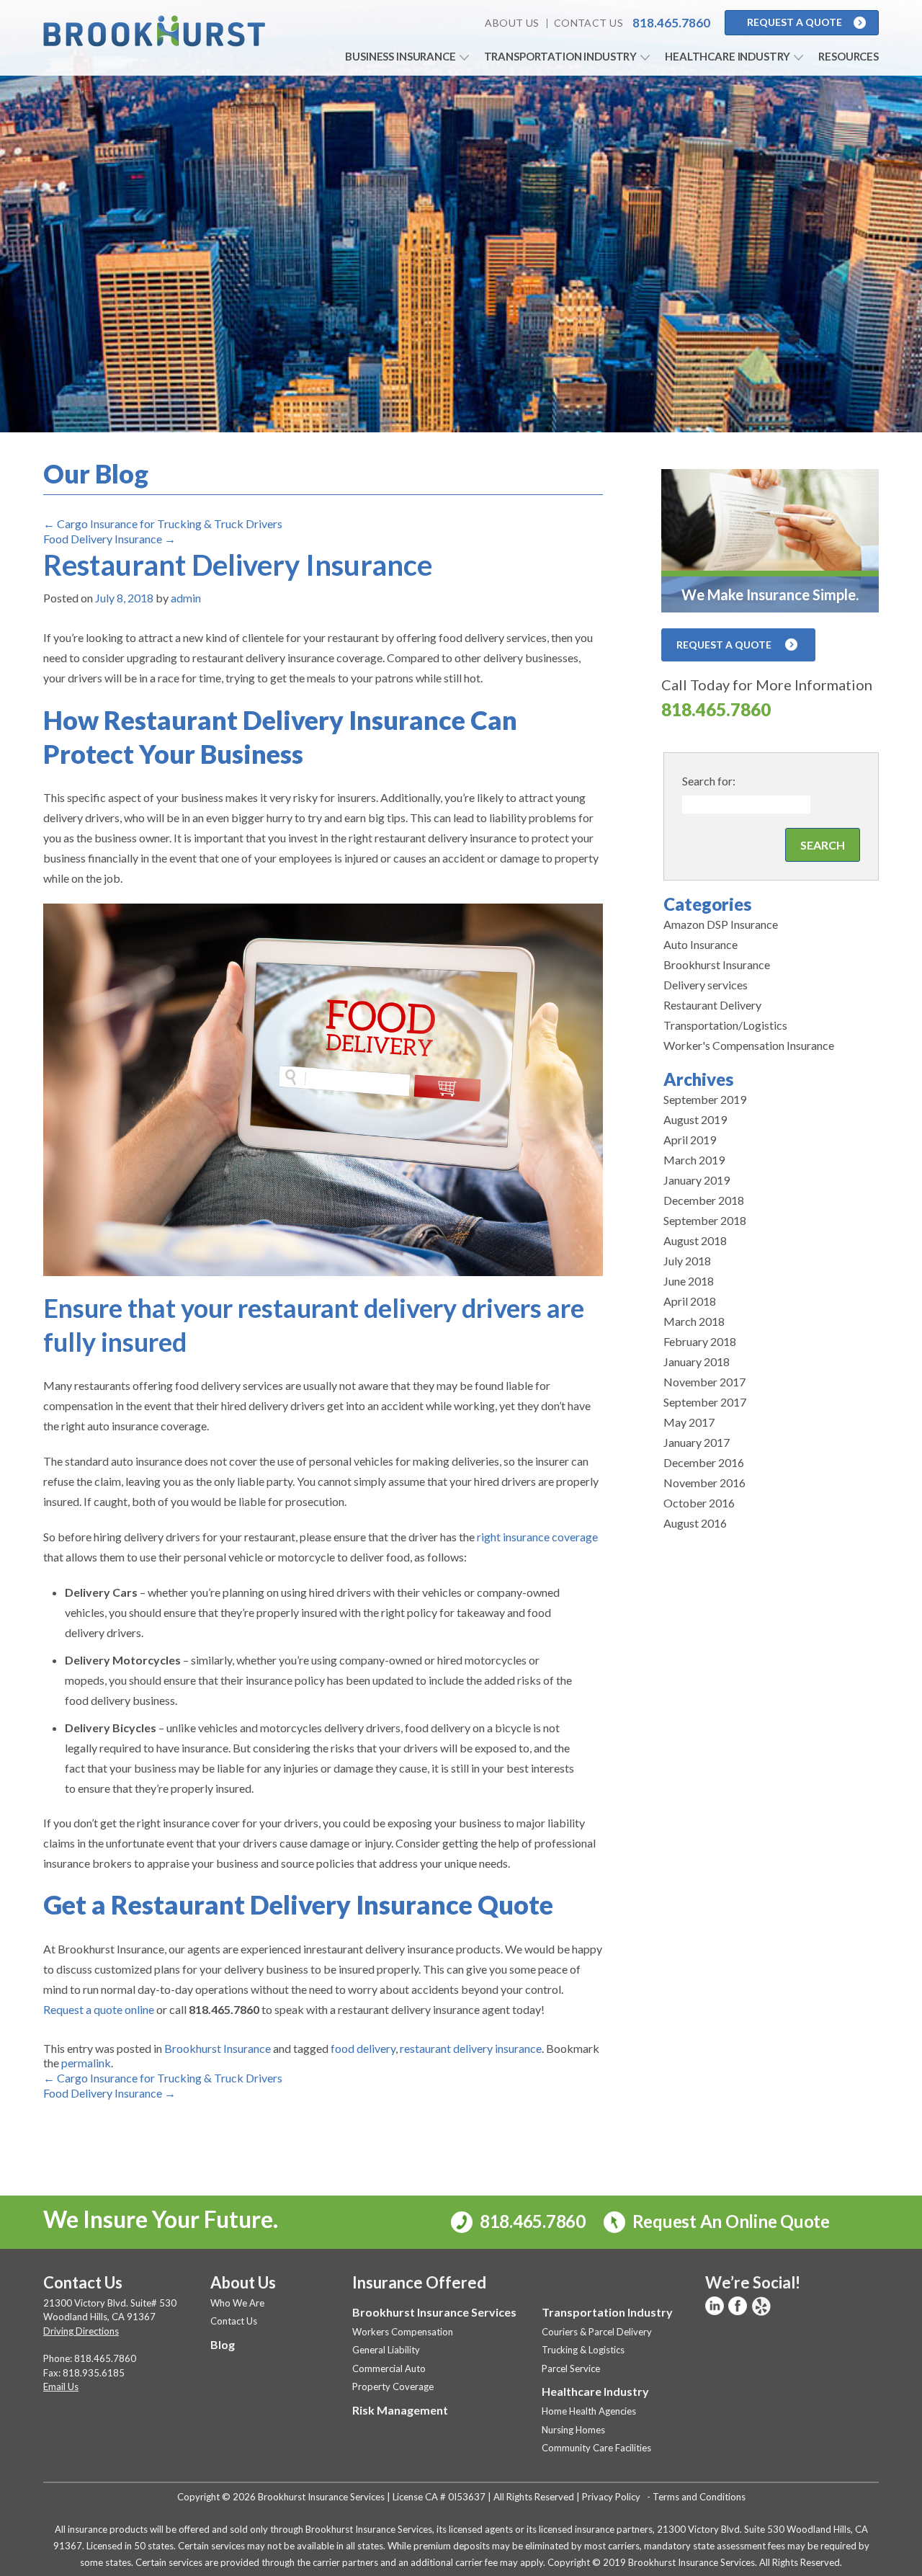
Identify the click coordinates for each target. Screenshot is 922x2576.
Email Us (61, 2386)
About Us (512, 23)
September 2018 (705, 1220)
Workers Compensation (403, 2332)
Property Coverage (393, 2386)
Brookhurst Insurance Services (434, 2312)
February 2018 (700, 1341)
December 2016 (704, 1462)
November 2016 (704, 1483)
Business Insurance (400, 56)
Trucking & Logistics (583, 2350)
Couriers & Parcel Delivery (597, 2332)
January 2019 (697, 1180)
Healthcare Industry (728, 56)
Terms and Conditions (699, 2497)
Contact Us (588, 23)
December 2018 (704, 1200)
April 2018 (690, 1301)
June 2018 (689, 1281)
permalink (86, 2063)
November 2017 (704, 1382)
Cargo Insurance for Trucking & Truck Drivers (163, 523)
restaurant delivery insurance (471, 2048)
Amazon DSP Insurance (721, 924)
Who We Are (237, 2303)
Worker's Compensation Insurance (749, 1045)
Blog (223, 2344)
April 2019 (690, 1140)
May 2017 (689, 1422)
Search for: (709, 781)
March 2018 (694, 1321)
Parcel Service (571, 2368)
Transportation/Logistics (725, 1025)
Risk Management (400, 2410)
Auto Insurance (701, 944)
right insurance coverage (537, 1537)
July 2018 (687, 1261)
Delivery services (706, 985)
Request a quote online (99, 2009)
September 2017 (705, 1402)
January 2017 (697, 1442)
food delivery (363, 2048)
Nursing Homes (573, 2430)
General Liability (386, 2350)
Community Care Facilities (596, 2448)
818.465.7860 (716, 709)
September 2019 (705, 1099)
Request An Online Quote (729, 2221)
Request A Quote (795, 22)
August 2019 (695, 1119)
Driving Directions (81, 2331)
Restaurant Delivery (712, 1005)
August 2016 (695, 1523)
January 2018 (697, 1361)
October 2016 (699, 1503)
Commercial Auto (389, 2368)
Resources (849, 56)
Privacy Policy (611, 2497)
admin (186, 598)
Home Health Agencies (589, 2411)
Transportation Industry (561, 56)
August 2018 (695, 1240)
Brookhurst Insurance (218, 2048)
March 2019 (694, 1160)
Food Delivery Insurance (109, 539)
